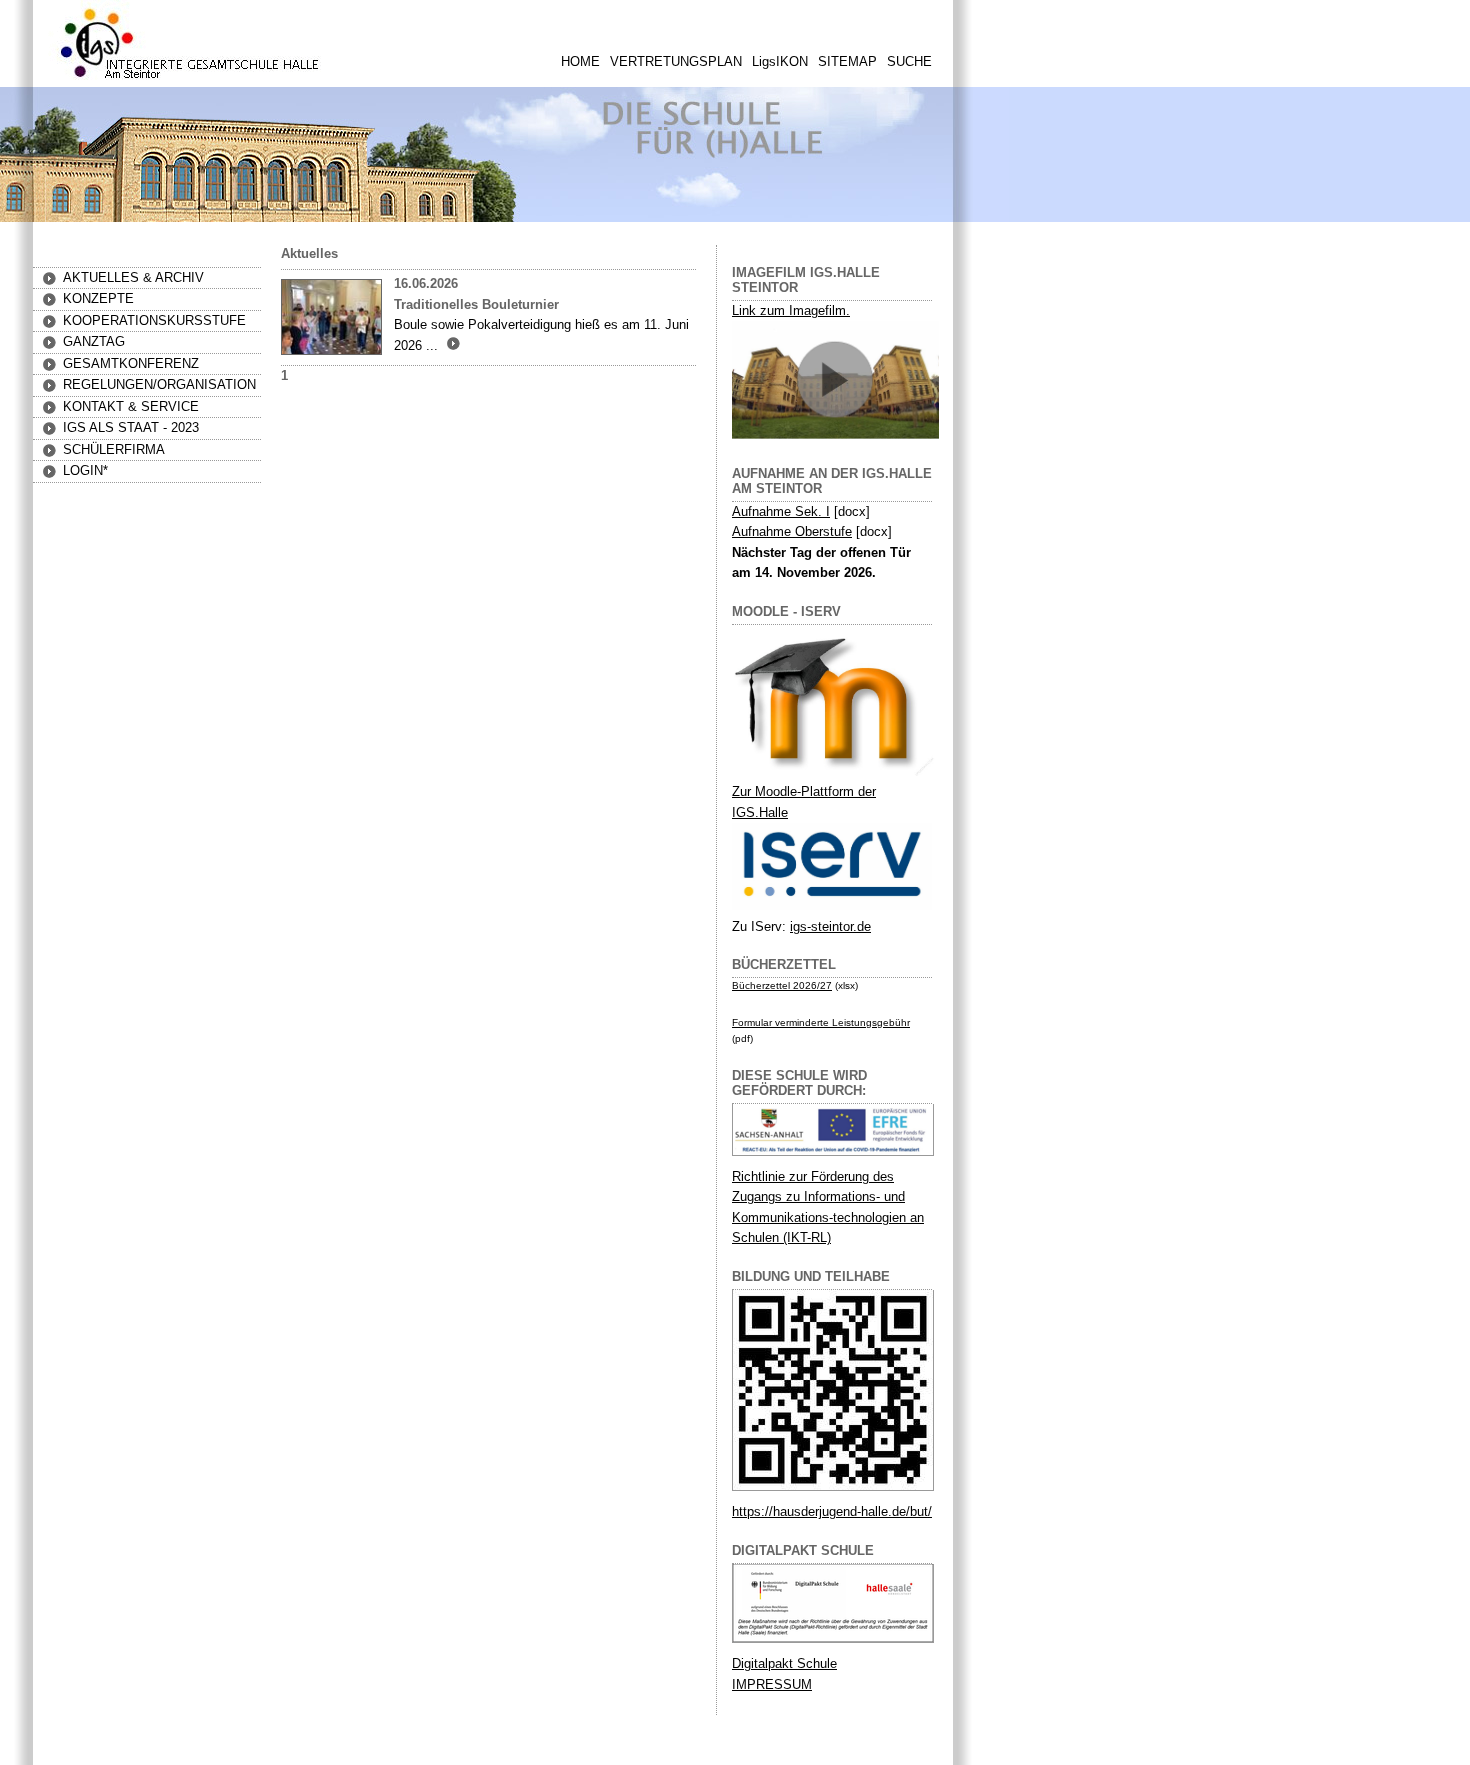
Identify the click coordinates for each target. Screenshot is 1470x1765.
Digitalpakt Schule (784, 1663)
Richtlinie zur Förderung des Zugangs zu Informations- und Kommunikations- (818, 1197)
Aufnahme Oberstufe (792, 531)
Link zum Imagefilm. (791, 310)
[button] (98, 298)
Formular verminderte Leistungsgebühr (821, 1022)
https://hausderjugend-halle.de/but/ (832, 1511)
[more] (451, 345)
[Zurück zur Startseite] (190, 79)
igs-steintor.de (830, 926)
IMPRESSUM (772, 1684)
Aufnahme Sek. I (781, 511)
